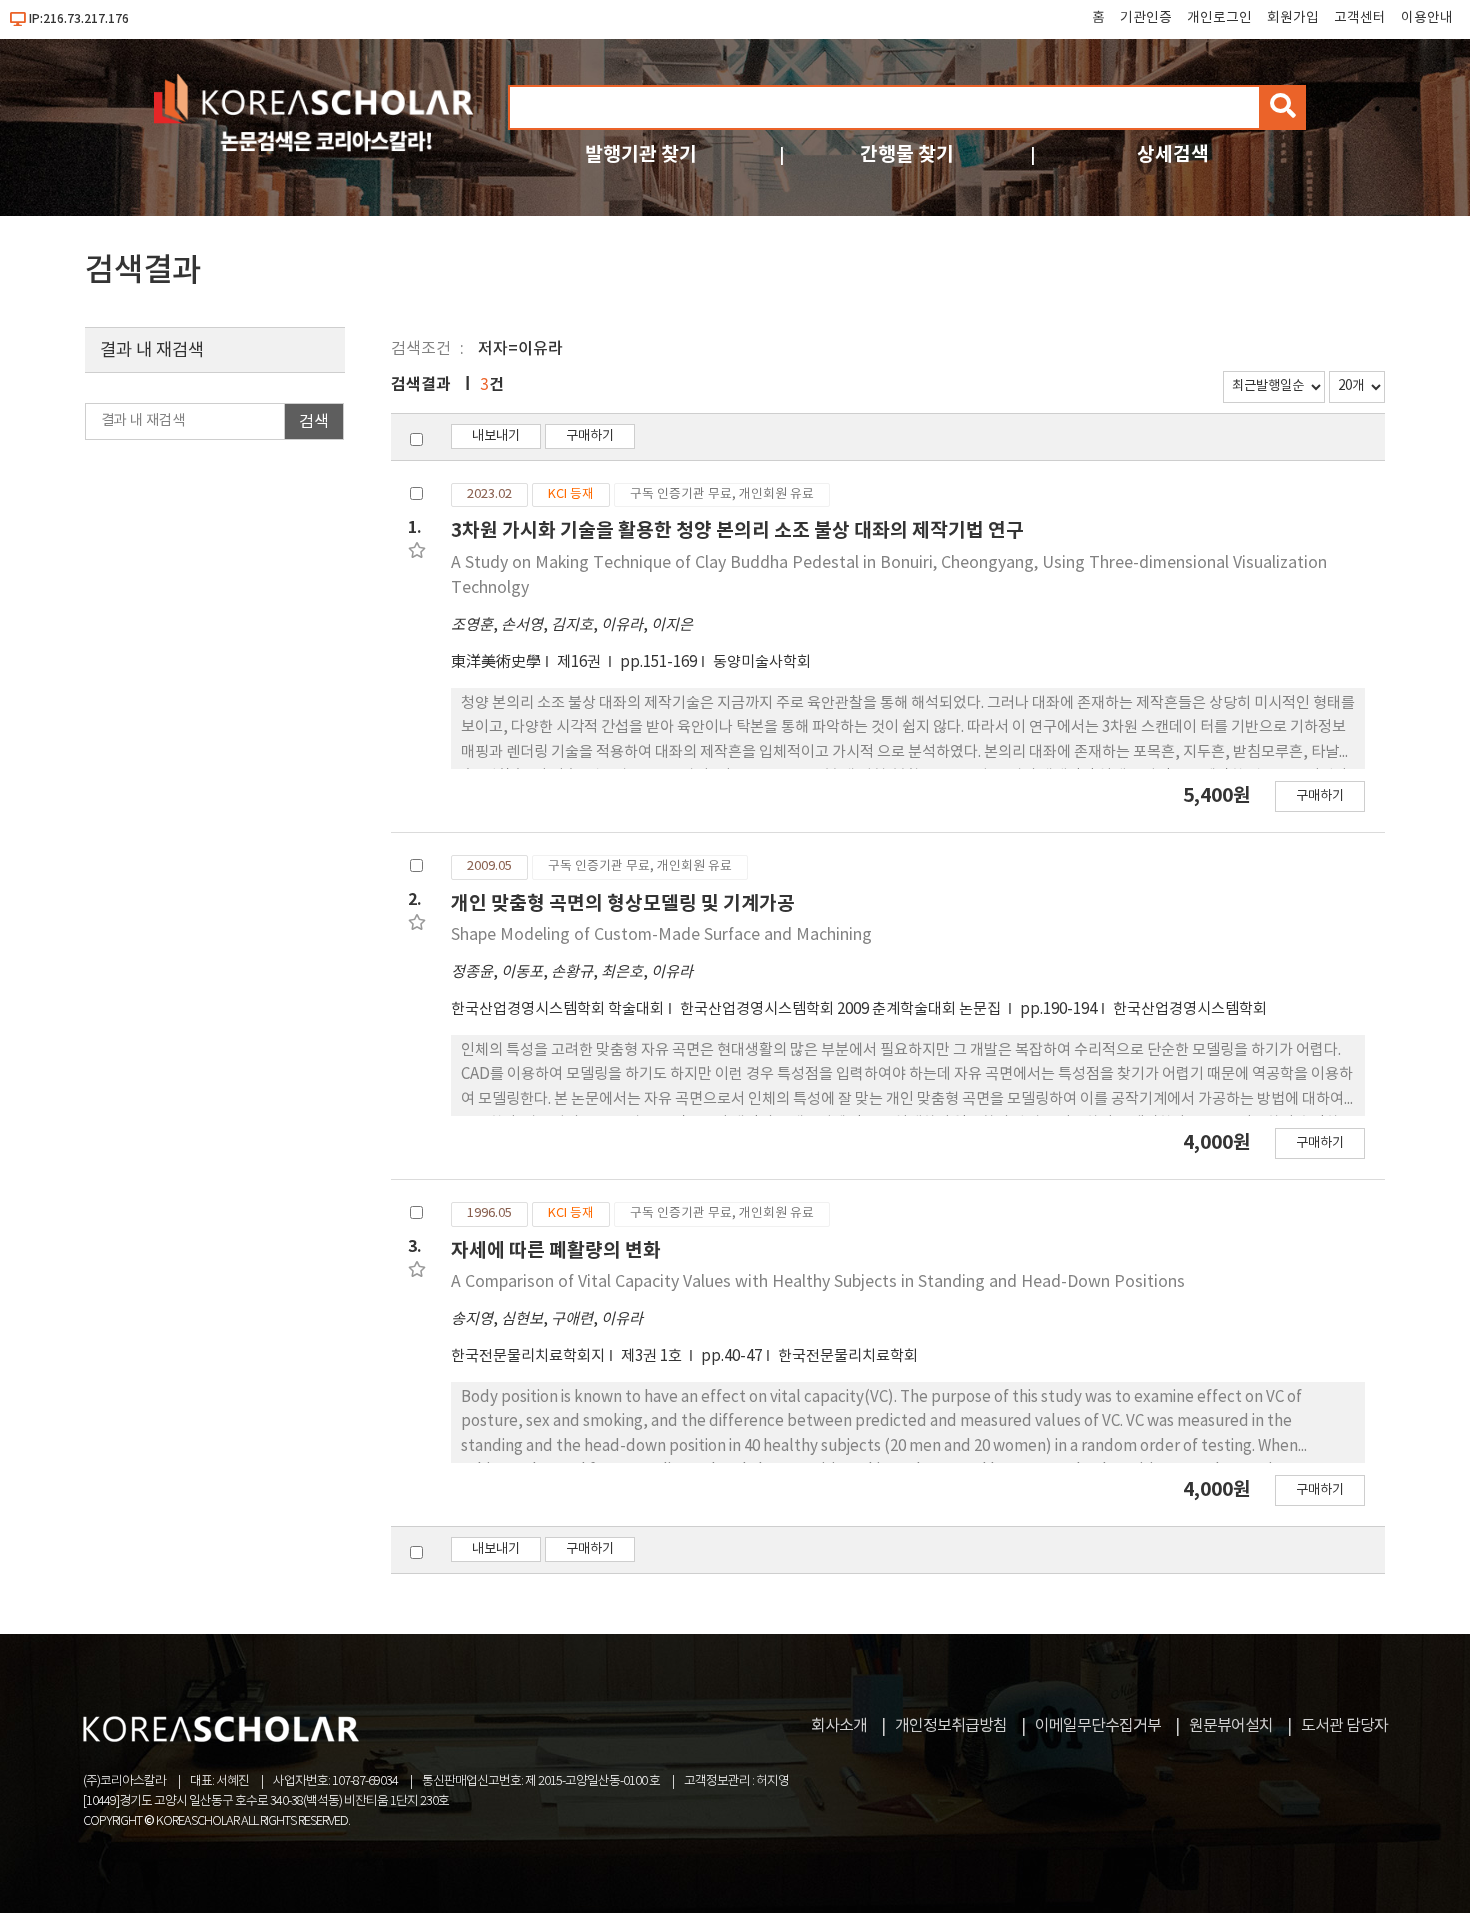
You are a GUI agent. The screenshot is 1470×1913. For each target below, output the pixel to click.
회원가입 (1293, 18)
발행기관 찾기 (641, 154)
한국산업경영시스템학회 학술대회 (557, 1009)
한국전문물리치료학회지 (528, 1356)
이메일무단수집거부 (1098, 1726)
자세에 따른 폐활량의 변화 (556, 1250)
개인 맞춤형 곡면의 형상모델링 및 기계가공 (623, 903)
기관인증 (1146, 18)
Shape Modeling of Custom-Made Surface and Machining (661, 935)
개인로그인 (1219, 18)
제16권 (580, 662)
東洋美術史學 (496, 662)
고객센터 (1360, 18)
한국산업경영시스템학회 (1190, 1009)
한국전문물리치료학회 (848, 1356)
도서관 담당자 (1344, 1726)
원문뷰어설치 (1231, 1726)
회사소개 (839, 1726)
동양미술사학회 (762, 662)
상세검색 (1173, 154)
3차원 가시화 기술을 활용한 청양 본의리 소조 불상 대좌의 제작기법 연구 (737, 530)
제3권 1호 (653, 1356)
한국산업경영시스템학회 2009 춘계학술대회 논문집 (842, 1009)
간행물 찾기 (907, 154)
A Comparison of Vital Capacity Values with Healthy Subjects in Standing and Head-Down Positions (818, 1282)
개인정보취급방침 (951, 1726)
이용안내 (1427, 18)
